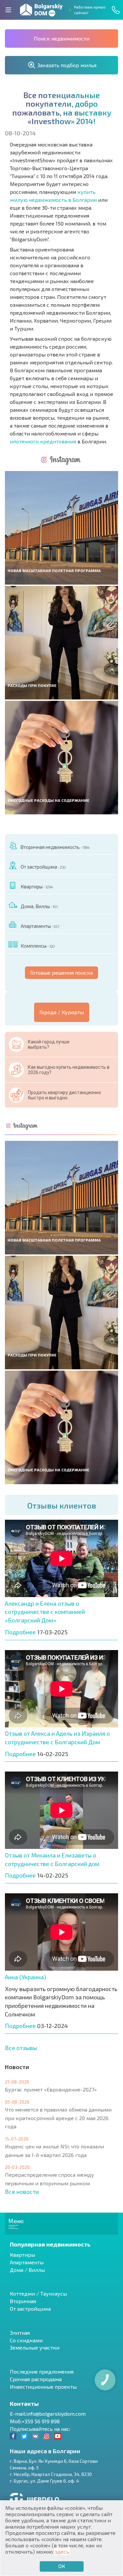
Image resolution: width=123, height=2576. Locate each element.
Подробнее (20, 1632)
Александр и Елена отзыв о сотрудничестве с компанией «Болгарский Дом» (45, 1612)
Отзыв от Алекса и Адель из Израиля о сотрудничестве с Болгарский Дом (57, 1738)
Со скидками (26, 2340)
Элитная (20, 2333)
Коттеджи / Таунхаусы (38, 2293)
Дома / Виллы (27, 2270)
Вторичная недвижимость (55, 847)
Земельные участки (35, 2347)
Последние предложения (42, 2371)
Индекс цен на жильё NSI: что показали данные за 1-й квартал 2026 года (54, 2151)
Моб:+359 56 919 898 (35, 2421)
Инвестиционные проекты (43, 2387)
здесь (62, 2551)
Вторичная (23, 2301)
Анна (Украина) (26, 1977)
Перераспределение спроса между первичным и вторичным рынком (50, 2179)
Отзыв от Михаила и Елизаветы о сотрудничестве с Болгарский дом (52, 1859)
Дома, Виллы (39, 906)
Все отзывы (21, 2048)
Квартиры (37, 886)
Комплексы (38, 946)
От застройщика (43, 867)
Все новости (22, 2192)
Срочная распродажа (36, 2379)
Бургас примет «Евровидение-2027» (51, 2089)
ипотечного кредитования (43, 441)
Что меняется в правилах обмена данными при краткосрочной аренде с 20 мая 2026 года (58, 2118)
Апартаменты (40, 926)
